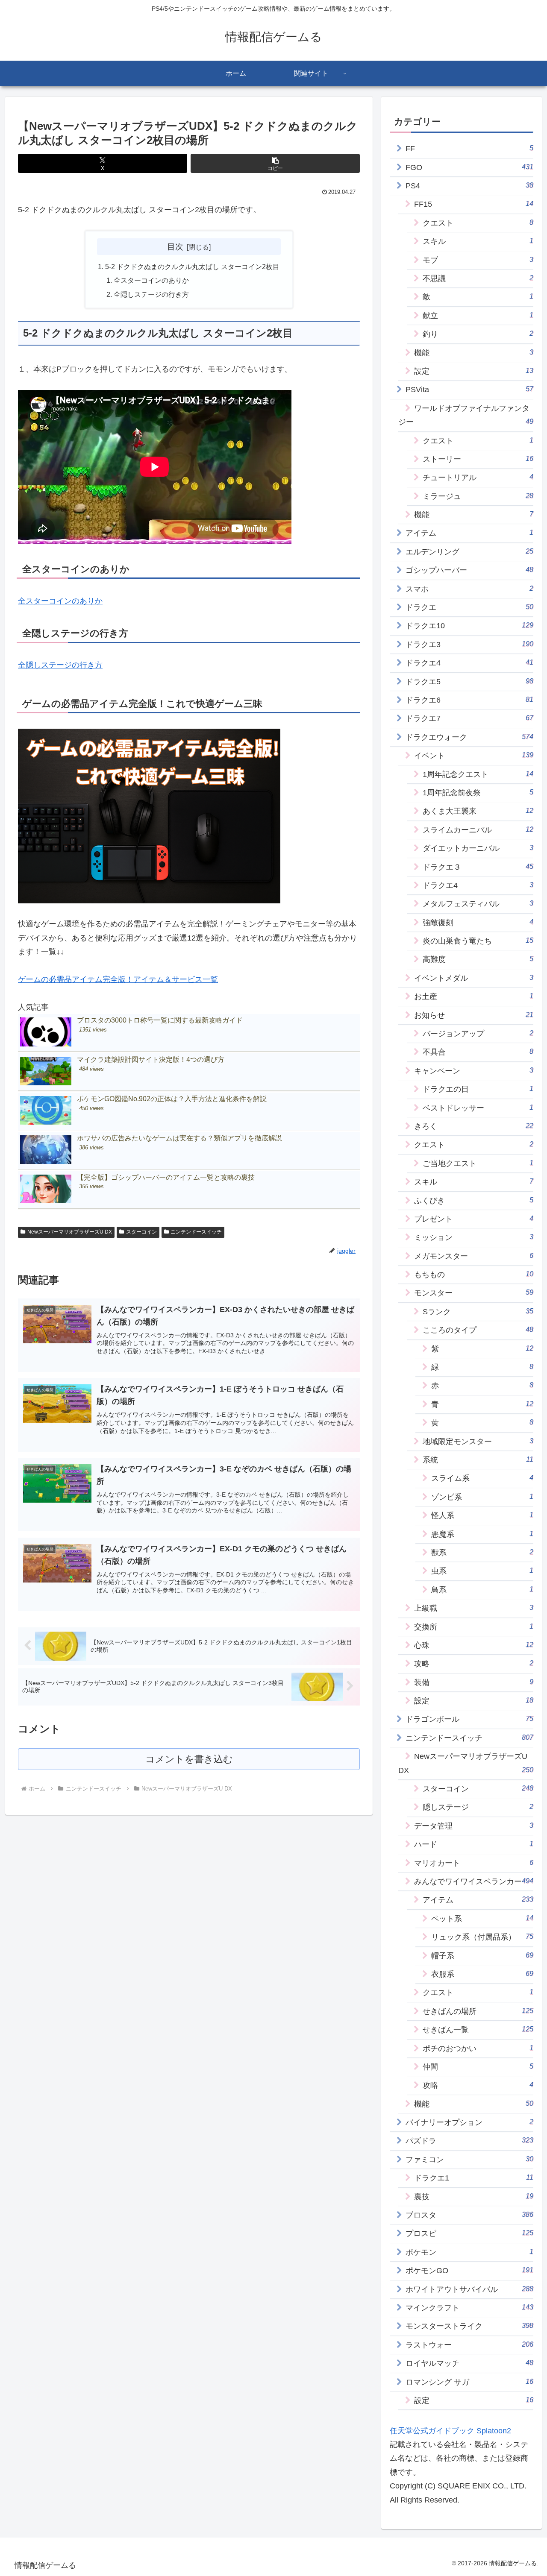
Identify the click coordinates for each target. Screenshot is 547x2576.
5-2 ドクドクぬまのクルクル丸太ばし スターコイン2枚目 (192, 267)
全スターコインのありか (151, 280)
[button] (275, 163)
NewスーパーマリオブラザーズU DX (70, 1232)
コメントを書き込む (189, 1759)
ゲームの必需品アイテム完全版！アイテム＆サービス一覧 (118, 979)
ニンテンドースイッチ (196, 1232)
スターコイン (141, 1232)
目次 (175, 246)
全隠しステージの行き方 (151, 294)
